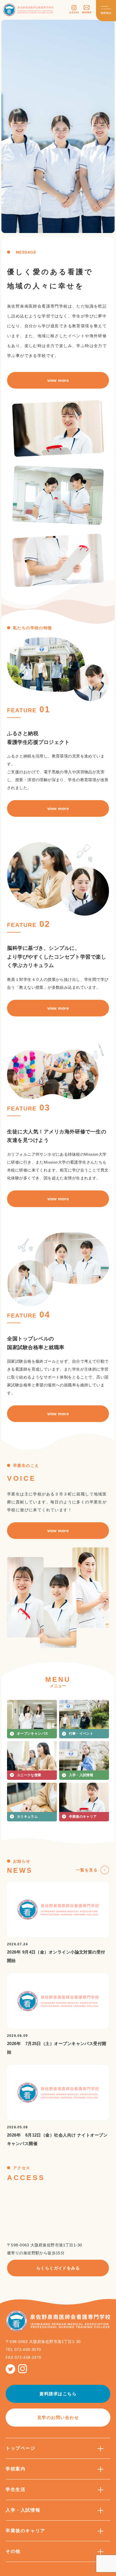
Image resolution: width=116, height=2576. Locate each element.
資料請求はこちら (58, 2394)
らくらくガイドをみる (58, 2268)
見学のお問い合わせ (58, 2417)
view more (58, 380)
